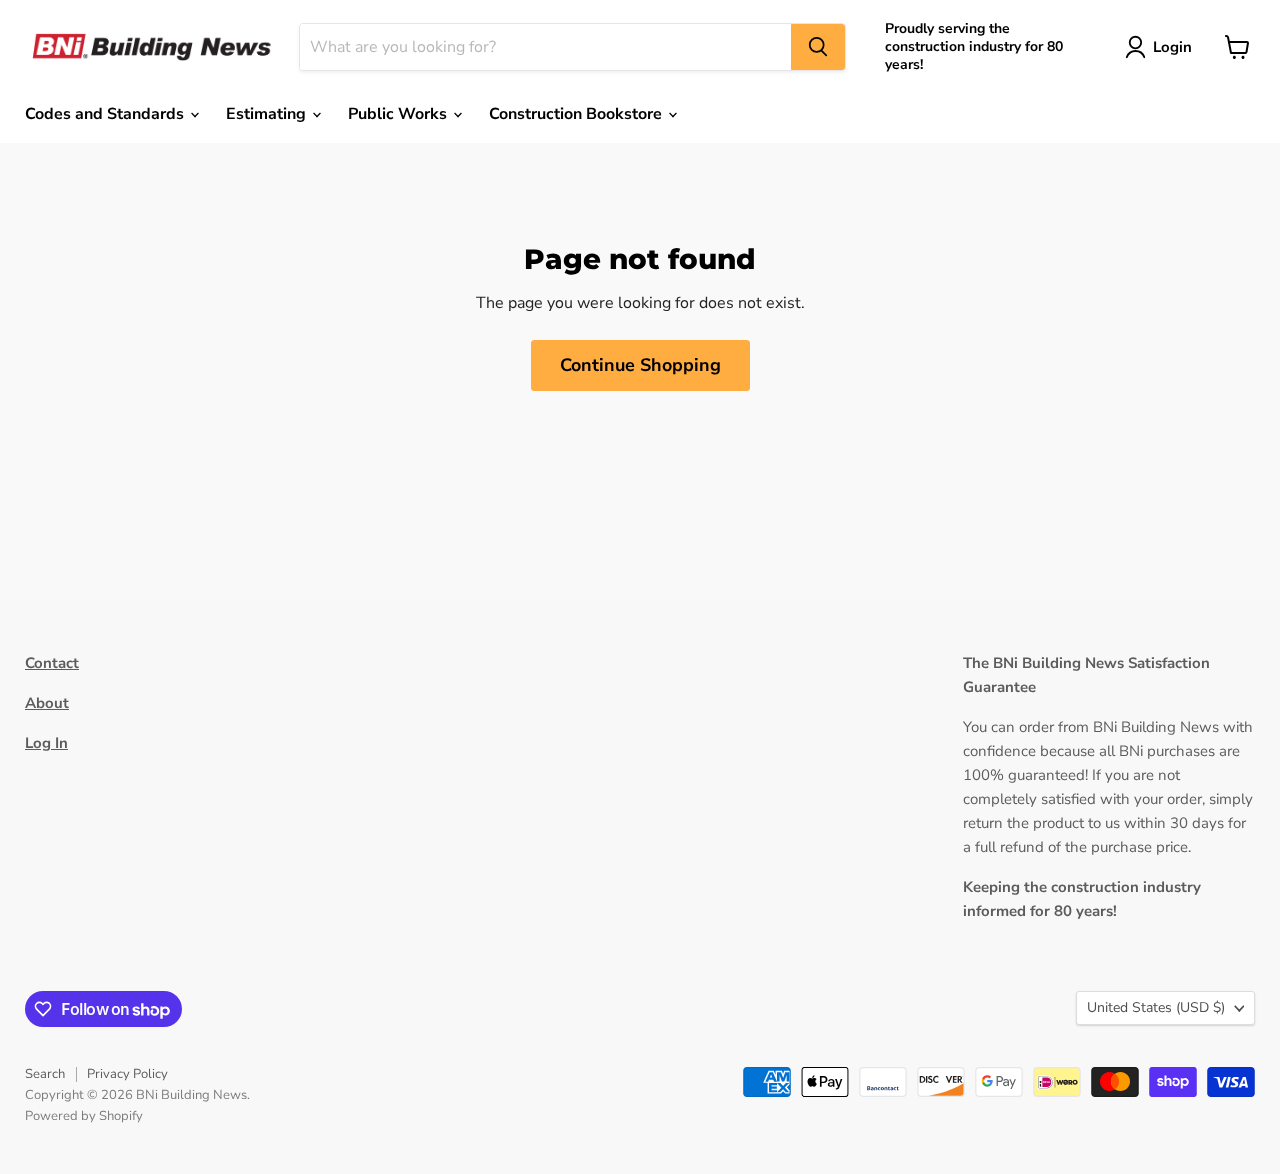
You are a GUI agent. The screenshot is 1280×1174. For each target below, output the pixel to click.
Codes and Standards (106, 114)
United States (1156, 1007)
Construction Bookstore (577, 114)
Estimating (268, 114)
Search (45, 1074)
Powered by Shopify (84, 1116)
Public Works (399, 114)
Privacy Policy (127, 1074)
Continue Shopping (640, 365)
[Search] (818, 47)
